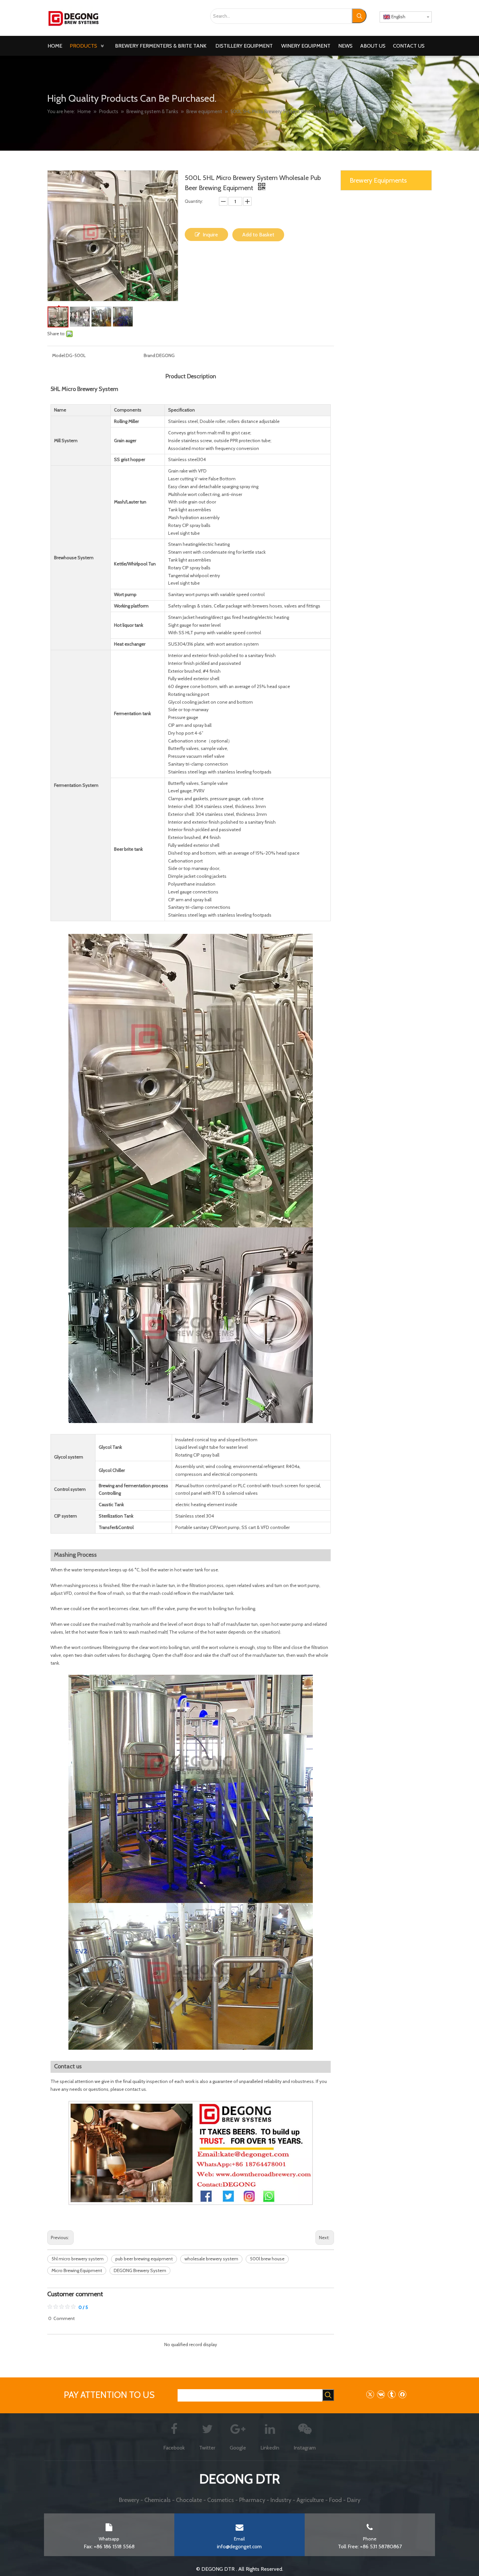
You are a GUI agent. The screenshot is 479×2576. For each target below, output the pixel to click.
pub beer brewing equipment (144, 2259)
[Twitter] (370, 2394)
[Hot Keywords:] (359, 16)
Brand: (150, 355)
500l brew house (267, 2259)
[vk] (381, 2394)
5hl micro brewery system (78, 2259)
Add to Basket (258, 235)
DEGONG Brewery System (140, 2270)
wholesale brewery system (211, 2259)
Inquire (210, 235)
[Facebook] (402, 2394)
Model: (59, 355)
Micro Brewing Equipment (77, 2270)
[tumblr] (392, 2394)
